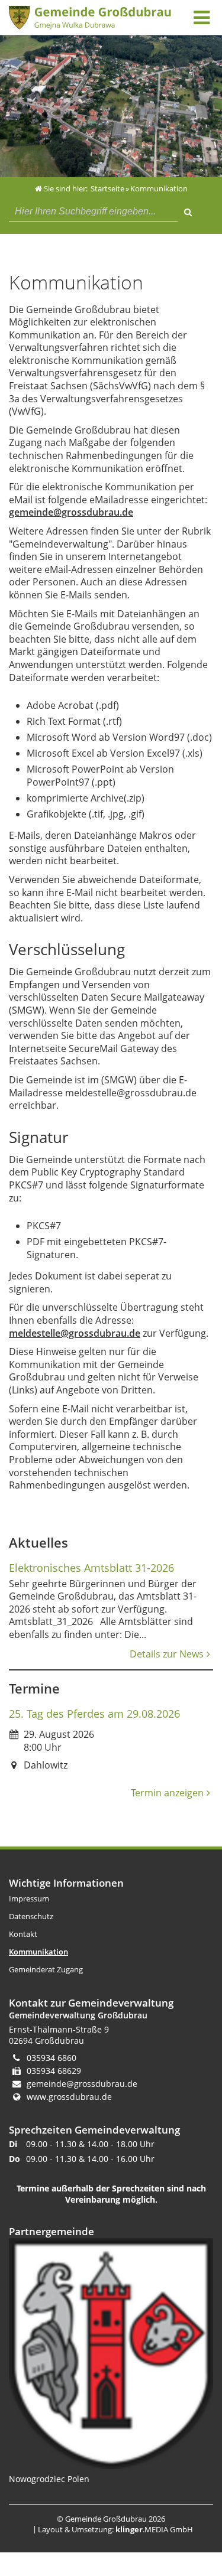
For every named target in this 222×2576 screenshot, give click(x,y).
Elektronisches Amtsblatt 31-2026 (91, 1568)
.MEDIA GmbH (154, 2529)
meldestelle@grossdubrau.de (75, 1333)
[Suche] (188, 210)
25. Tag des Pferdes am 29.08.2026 (94, 1714)
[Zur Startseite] (90, 18)
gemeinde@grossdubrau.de (71, 512)
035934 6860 (52, 2058)
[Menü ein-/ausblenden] (201, 17)
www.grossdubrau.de (69, 2097)
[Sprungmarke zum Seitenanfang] (178, 2519)
